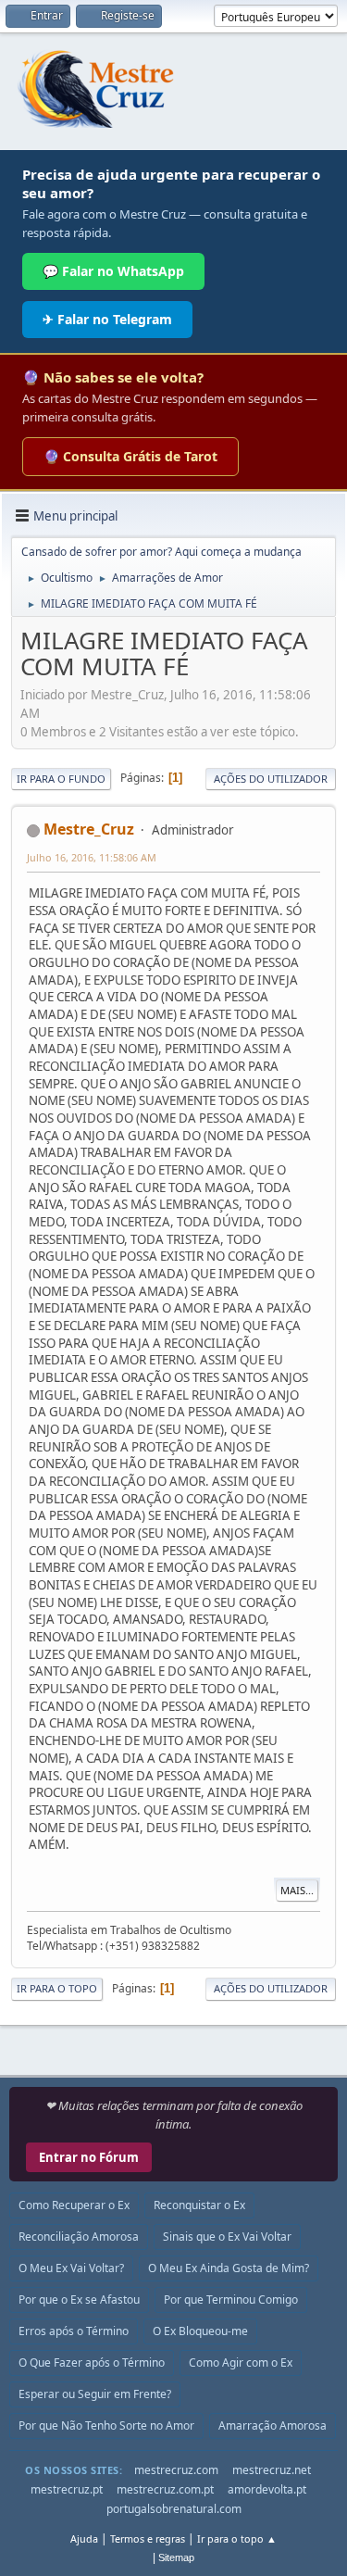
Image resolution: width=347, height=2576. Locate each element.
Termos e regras (148, 2538)
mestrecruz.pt (67, 2489)
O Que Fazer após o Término (92, 2362)
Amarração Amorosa (273, 2425)
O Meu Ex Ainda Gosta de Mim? (229, 2268)
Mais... (297, 1890)
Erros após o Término (74, 2331)
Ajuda (84, 2538)
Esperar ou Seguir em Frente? (95, 2394)
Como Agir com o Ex (241, 2362)
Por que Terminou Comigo (231, 2300)
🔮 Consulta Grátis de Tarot (130, 456)
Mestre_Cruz (89, 829)
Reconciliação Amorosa (79, 2237)
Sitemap (176, 2557)
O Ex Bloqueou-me (200, 2331)
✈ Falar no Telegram (107, 319)
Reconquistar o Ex (199, 2205)
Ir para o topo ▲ (237, 2538)
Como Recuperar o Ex (74, 2205)
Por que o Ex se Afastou (79, 2300)
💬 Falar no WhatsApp (113, 271)
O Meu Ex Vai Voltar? (71, 2268)
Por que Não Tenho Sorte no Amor (106, 2425)
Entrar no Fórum (89, 2157)
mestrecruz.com (176, 2470)
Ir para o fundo (61, 779)
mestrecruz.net (272, 2470)
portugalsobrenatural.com (174, 2509)
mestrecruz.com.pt (165, 2489)
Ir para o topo (57, 1988)
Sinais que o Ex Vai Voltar (227, 2237)
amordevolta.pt (267, 2489)
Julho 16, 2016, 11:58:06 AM (92, 857)
